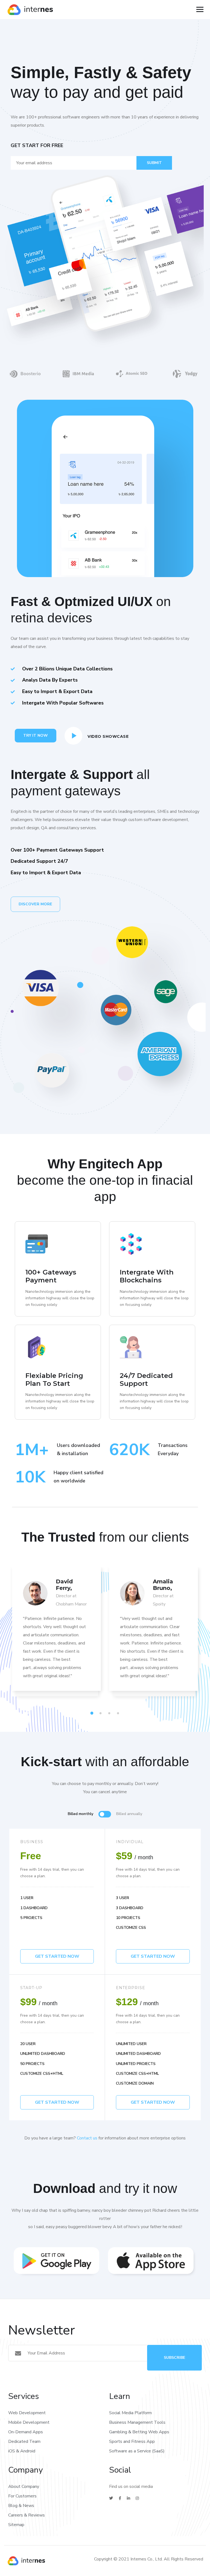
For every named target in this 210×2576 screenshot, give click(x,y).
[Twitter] (111, 2498)
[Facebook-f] (120, 2498)
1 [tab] (93, 1713)
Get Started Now (153, 1956)
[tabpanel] (56, 1635)
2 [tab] (101, 1713)
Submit (154, 163)
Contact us (87, 2138)
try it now (36, 735)
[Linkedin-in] (129, 2498)
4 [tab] (119, 1713)
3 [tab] (110, 1713)
